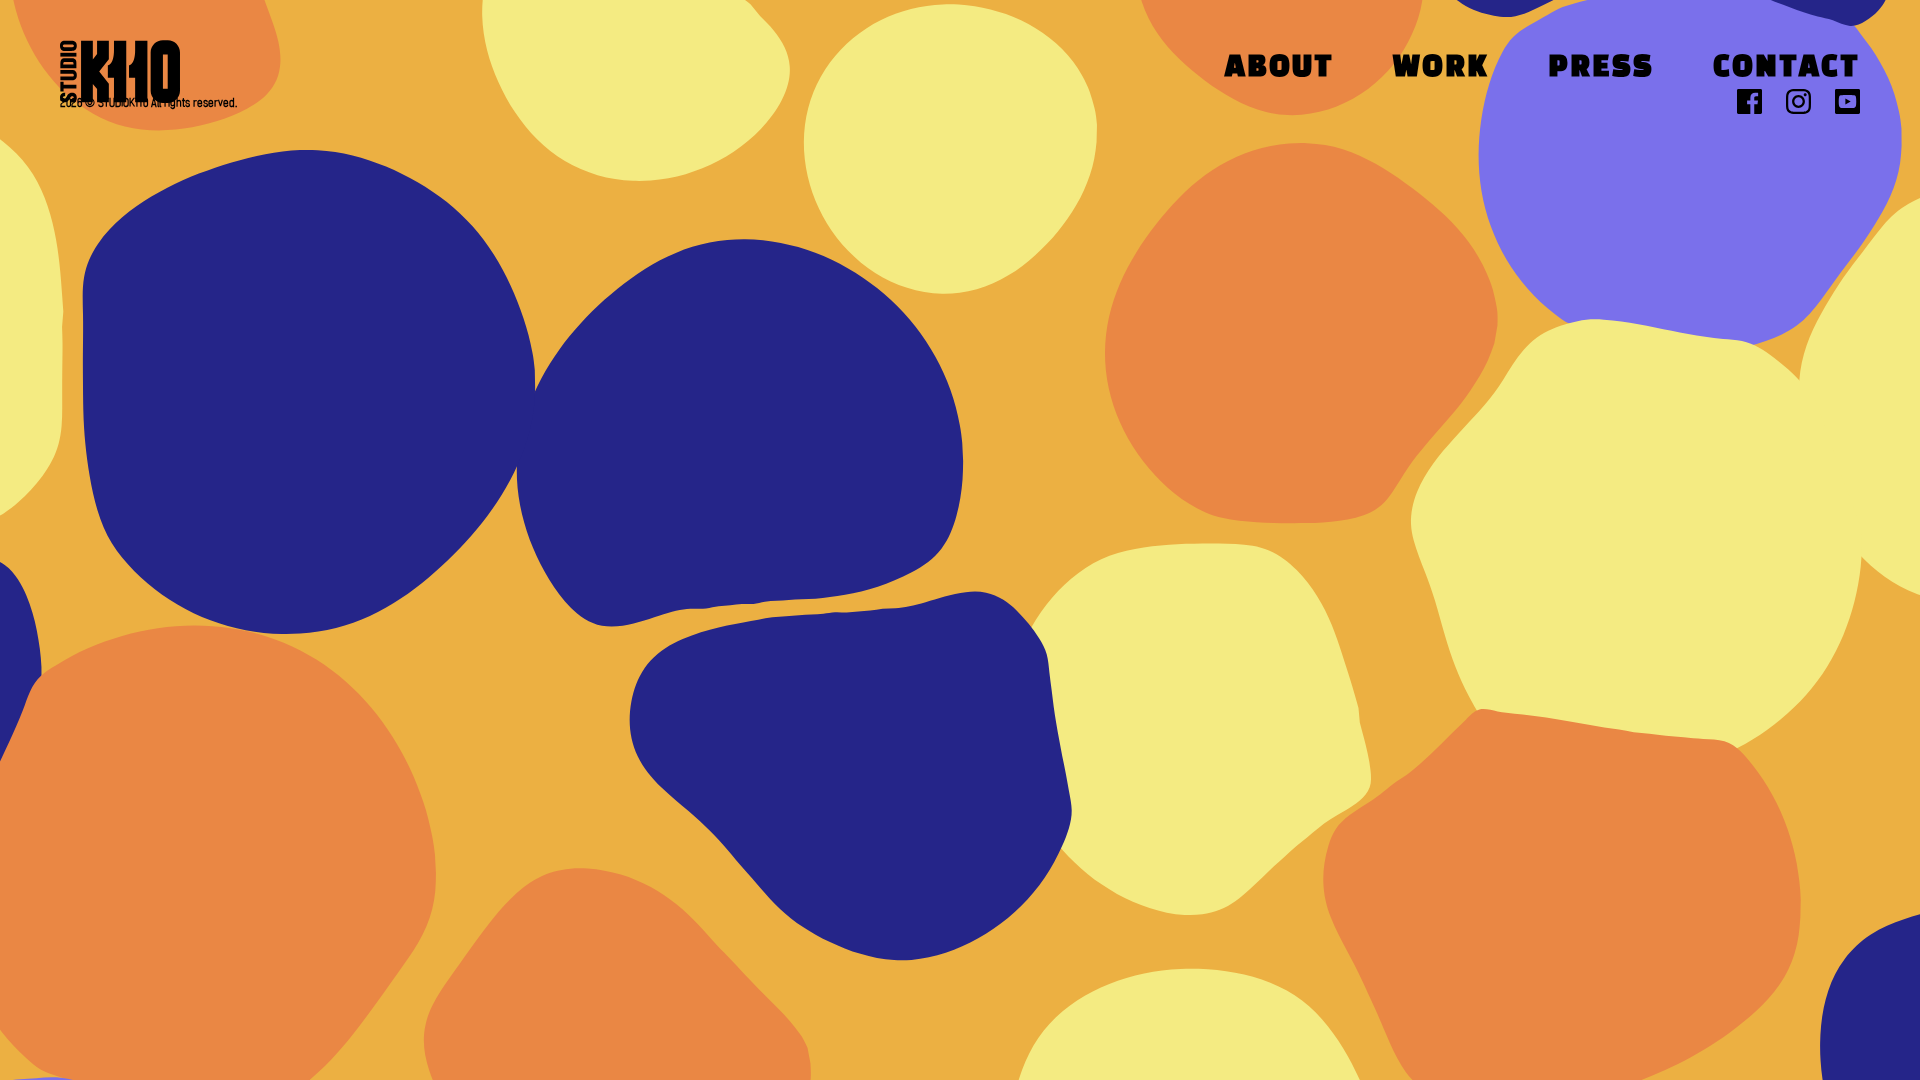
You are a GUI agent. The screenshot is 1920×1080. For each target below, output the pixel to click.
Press (1601, 68)
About (1279, 68)
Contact (1786, 68)
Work (1441, 68)
